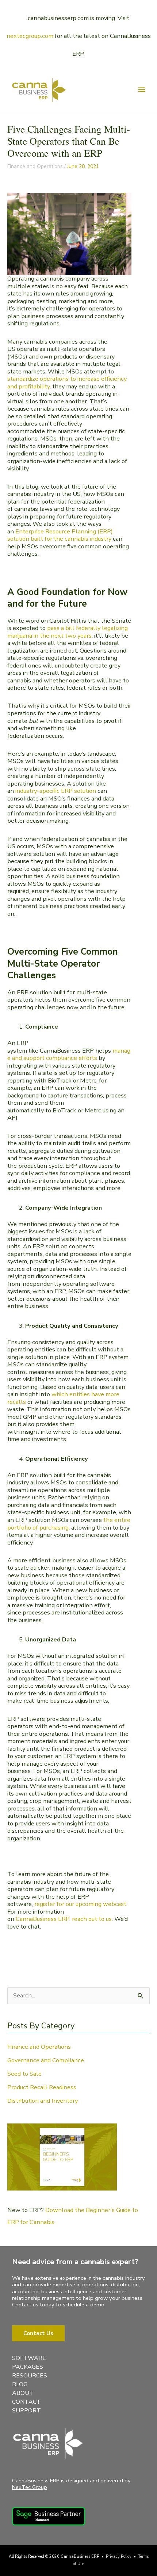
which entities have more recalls (63, 1398)
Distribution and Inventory (43, 2101)
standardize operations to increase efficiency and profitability (67, 383)
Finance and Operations (35, 166)
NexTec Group (30, 2487)
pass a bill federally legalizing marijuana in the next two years (68, 632)
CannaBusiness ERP (43, 1919)
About (23, 2393)
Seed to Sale (24, 2074)
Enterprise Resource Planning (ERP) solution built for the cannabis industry (60, 535)
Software (29, 2358)
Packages (28, 2367)
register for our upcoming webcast (80, 1904)
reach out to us (92, 1919)
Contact (26, 2402)
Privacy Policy (119, 2557)
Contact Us (38, 2333)
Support (26, 2411)
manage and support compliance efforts (69, 1054)
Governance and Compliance (46, 2060)
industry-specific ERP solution (56, 791)
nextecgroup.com (30, 36)
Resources (30, 2376)
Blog (20, 2384)
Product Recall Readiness (42, 2087)
